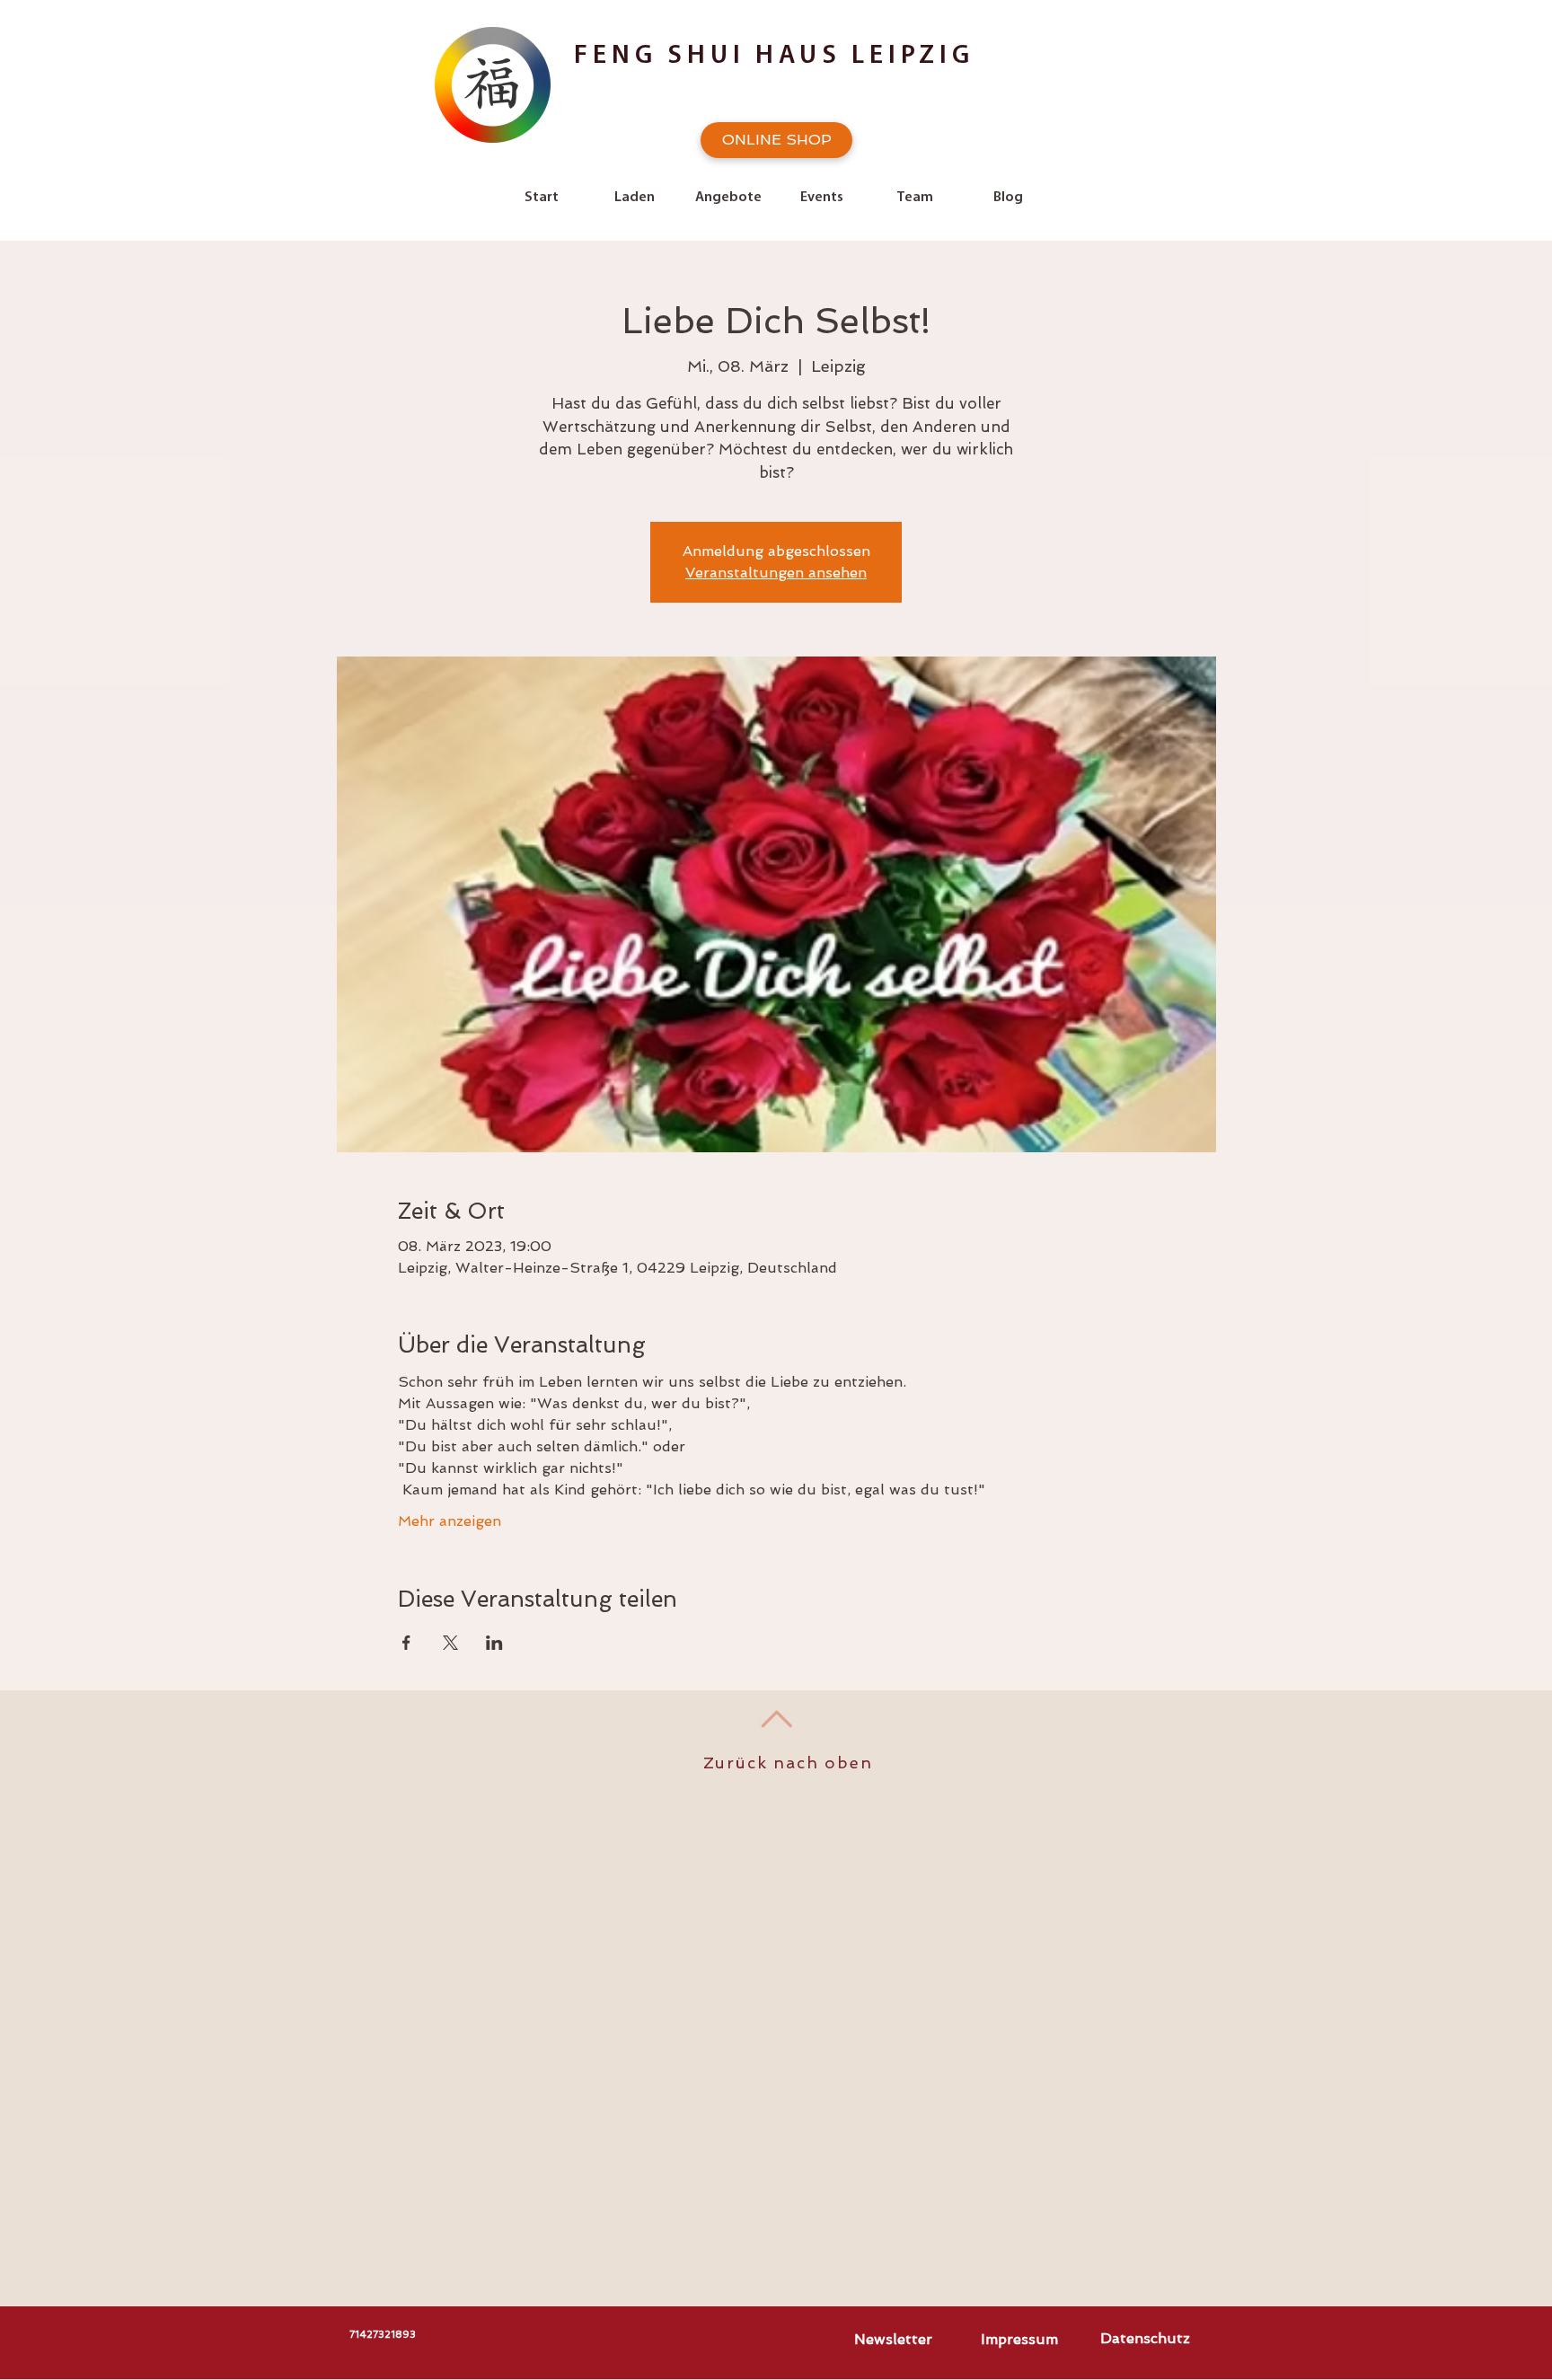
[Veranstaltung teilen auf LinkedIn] (494, 1643)
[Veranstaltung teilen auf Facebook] (406, 1643)
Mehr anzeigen (450, 1521)
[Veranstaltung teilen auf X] (450, 1643)
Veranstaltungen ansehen (776, 573)
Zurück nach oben (788, 1763)
